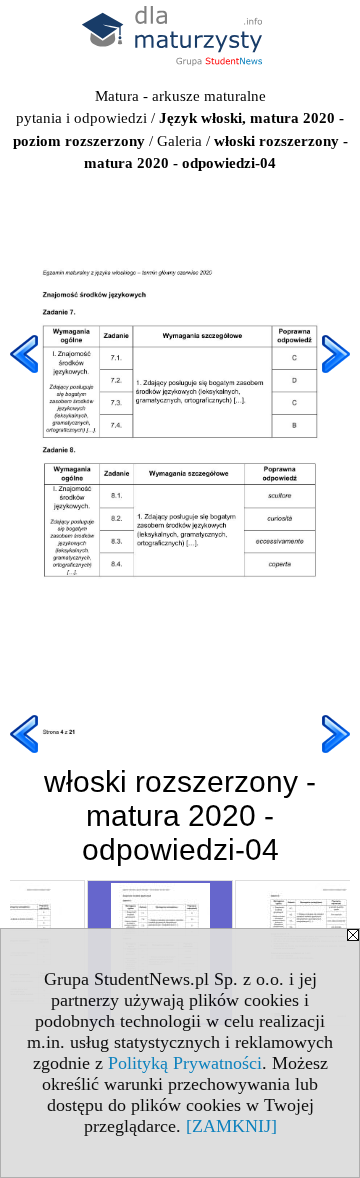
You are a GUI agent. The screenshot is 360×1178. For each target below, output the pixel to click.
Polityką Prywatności (185, 1063)
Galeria (179, 141)
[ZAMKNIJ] (231, 1126)
